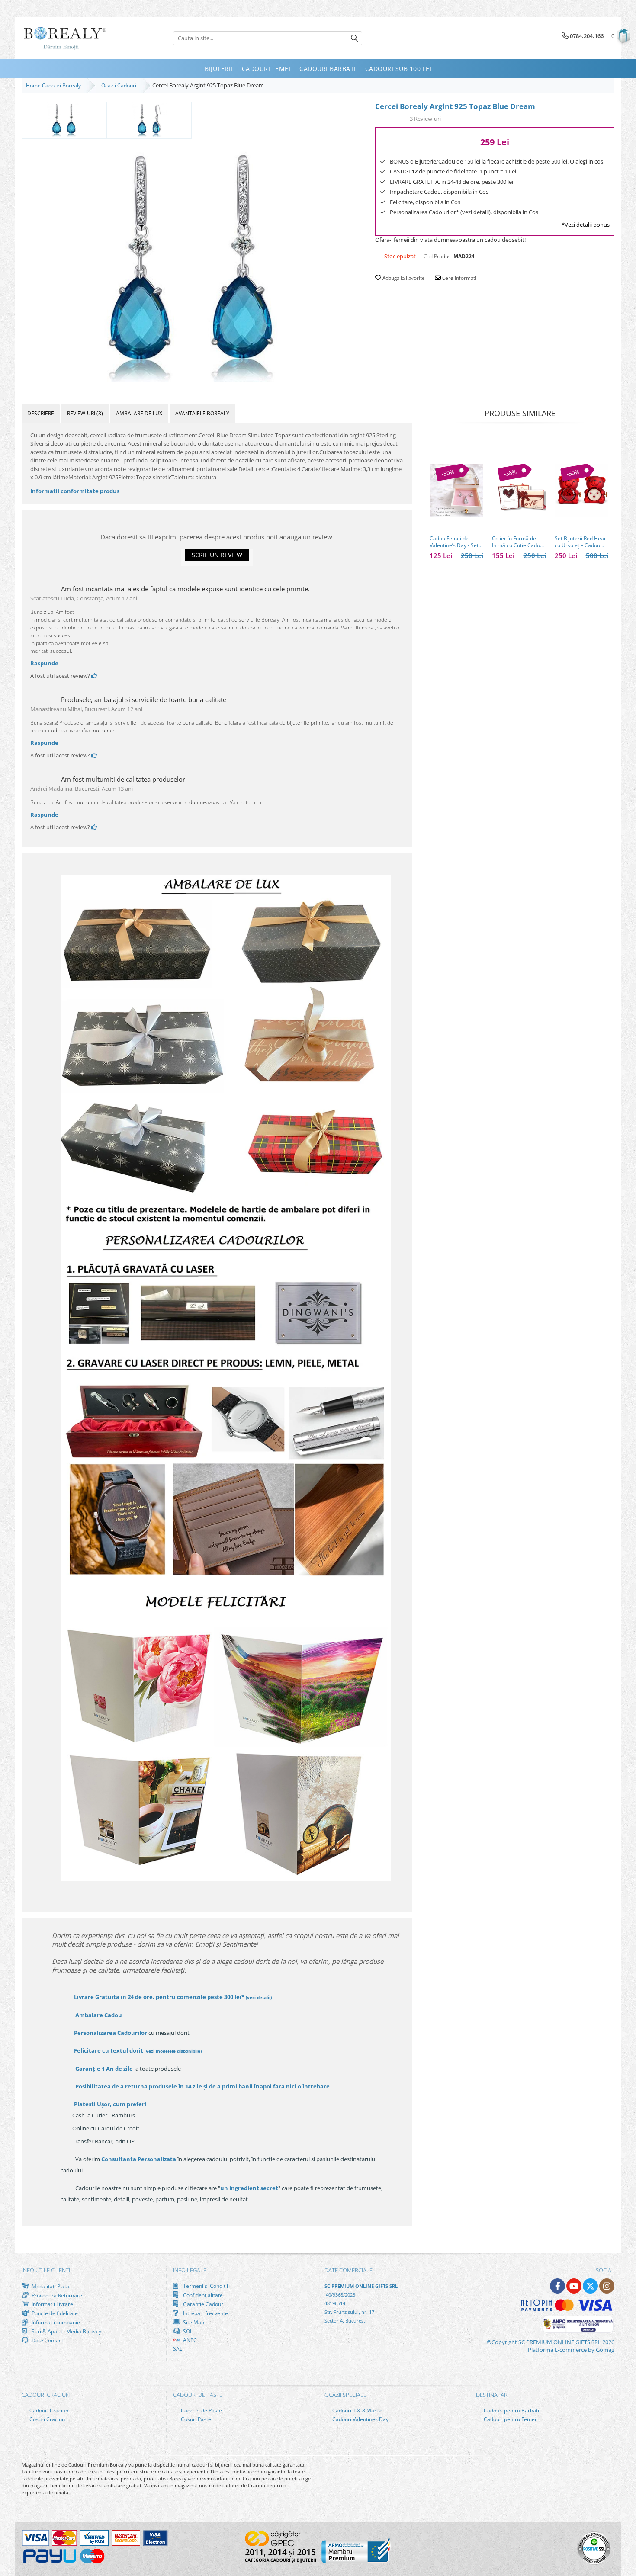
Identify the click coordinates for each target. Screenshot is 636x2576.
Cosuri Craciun (47, 2419)
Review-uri (85, 413)
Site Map (193, 2322)
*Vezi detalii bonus (586, 225)
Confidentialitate (202, 2295)
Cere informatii (459, 278)
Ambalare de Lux (139, 413)
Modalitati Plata (50, 2286)
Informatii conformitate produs (75, 491)
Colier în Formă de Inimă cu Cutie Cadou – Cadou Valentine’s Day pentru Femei (517, 542)
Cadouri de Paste (201, 2411)
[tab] (41, 413)
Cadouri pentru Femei (509, 2419)
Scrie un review (217, 555)
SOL (187, 2331)
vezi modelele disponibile (173, 2051)
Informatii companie (55, 2322)
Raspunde (44, 663)
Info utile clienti (46, 2270)
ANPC (189, 2340)
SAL (178, 2349)
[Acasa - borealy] (65, 38)
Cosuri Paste (195, 2419)
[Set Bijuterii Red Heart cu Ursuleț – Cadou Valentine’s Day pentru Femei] (581, 491)
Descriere (41, 413)
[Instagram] (607, 2286)
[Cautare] (354, 38)
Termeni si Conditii (205, 2286)
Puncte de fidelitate (54, 2313)
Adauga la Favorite (403, 278)
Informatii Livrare (52, 2304)
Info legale (190, 2270)
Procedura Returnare (56, 2295)
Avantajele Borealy (202, 413)
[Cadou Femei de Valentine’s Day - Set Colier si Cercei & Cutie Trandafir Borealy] (456, 491)
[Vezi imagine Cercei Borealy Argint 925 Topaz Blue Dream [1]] (149, 119)
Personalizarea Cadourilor (111, 2033)
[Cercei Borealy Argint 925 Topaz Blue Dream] (192, 261)
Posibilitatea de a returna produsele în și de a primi (202, 2086)
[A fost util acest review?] (94, 676)
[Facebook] (557, 2286)
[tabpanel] (192, 261)
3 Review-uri (425, 119)
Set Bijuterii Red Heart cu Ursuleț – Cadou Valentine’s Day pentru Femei (581, 542)
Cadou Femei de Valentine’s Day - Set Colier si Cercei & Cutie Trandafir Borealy (454, 542)
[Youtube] (574, 2286)
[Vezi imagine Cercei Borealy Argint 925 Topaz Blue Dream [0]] (64, 119)
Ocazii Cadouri (120, 85)
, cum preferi (110, 2104)
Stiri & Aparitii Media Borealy (66, 2331)
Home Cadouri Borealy (55, 85)
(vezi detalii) (259, 1997)
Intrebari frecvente (205, 2313)
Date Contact (47, 2340)
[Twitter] (590, 2286)
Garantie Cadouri (203, 2304)
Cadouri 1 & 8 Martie (357, 2411)
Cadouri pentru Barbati (511, 2411)
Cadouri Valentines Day (360, 2419)
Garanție (104, 2069)
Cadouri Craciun (48, 2411)
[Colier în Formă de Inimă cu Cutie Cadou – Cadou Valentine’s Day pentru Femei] (519, 491)
